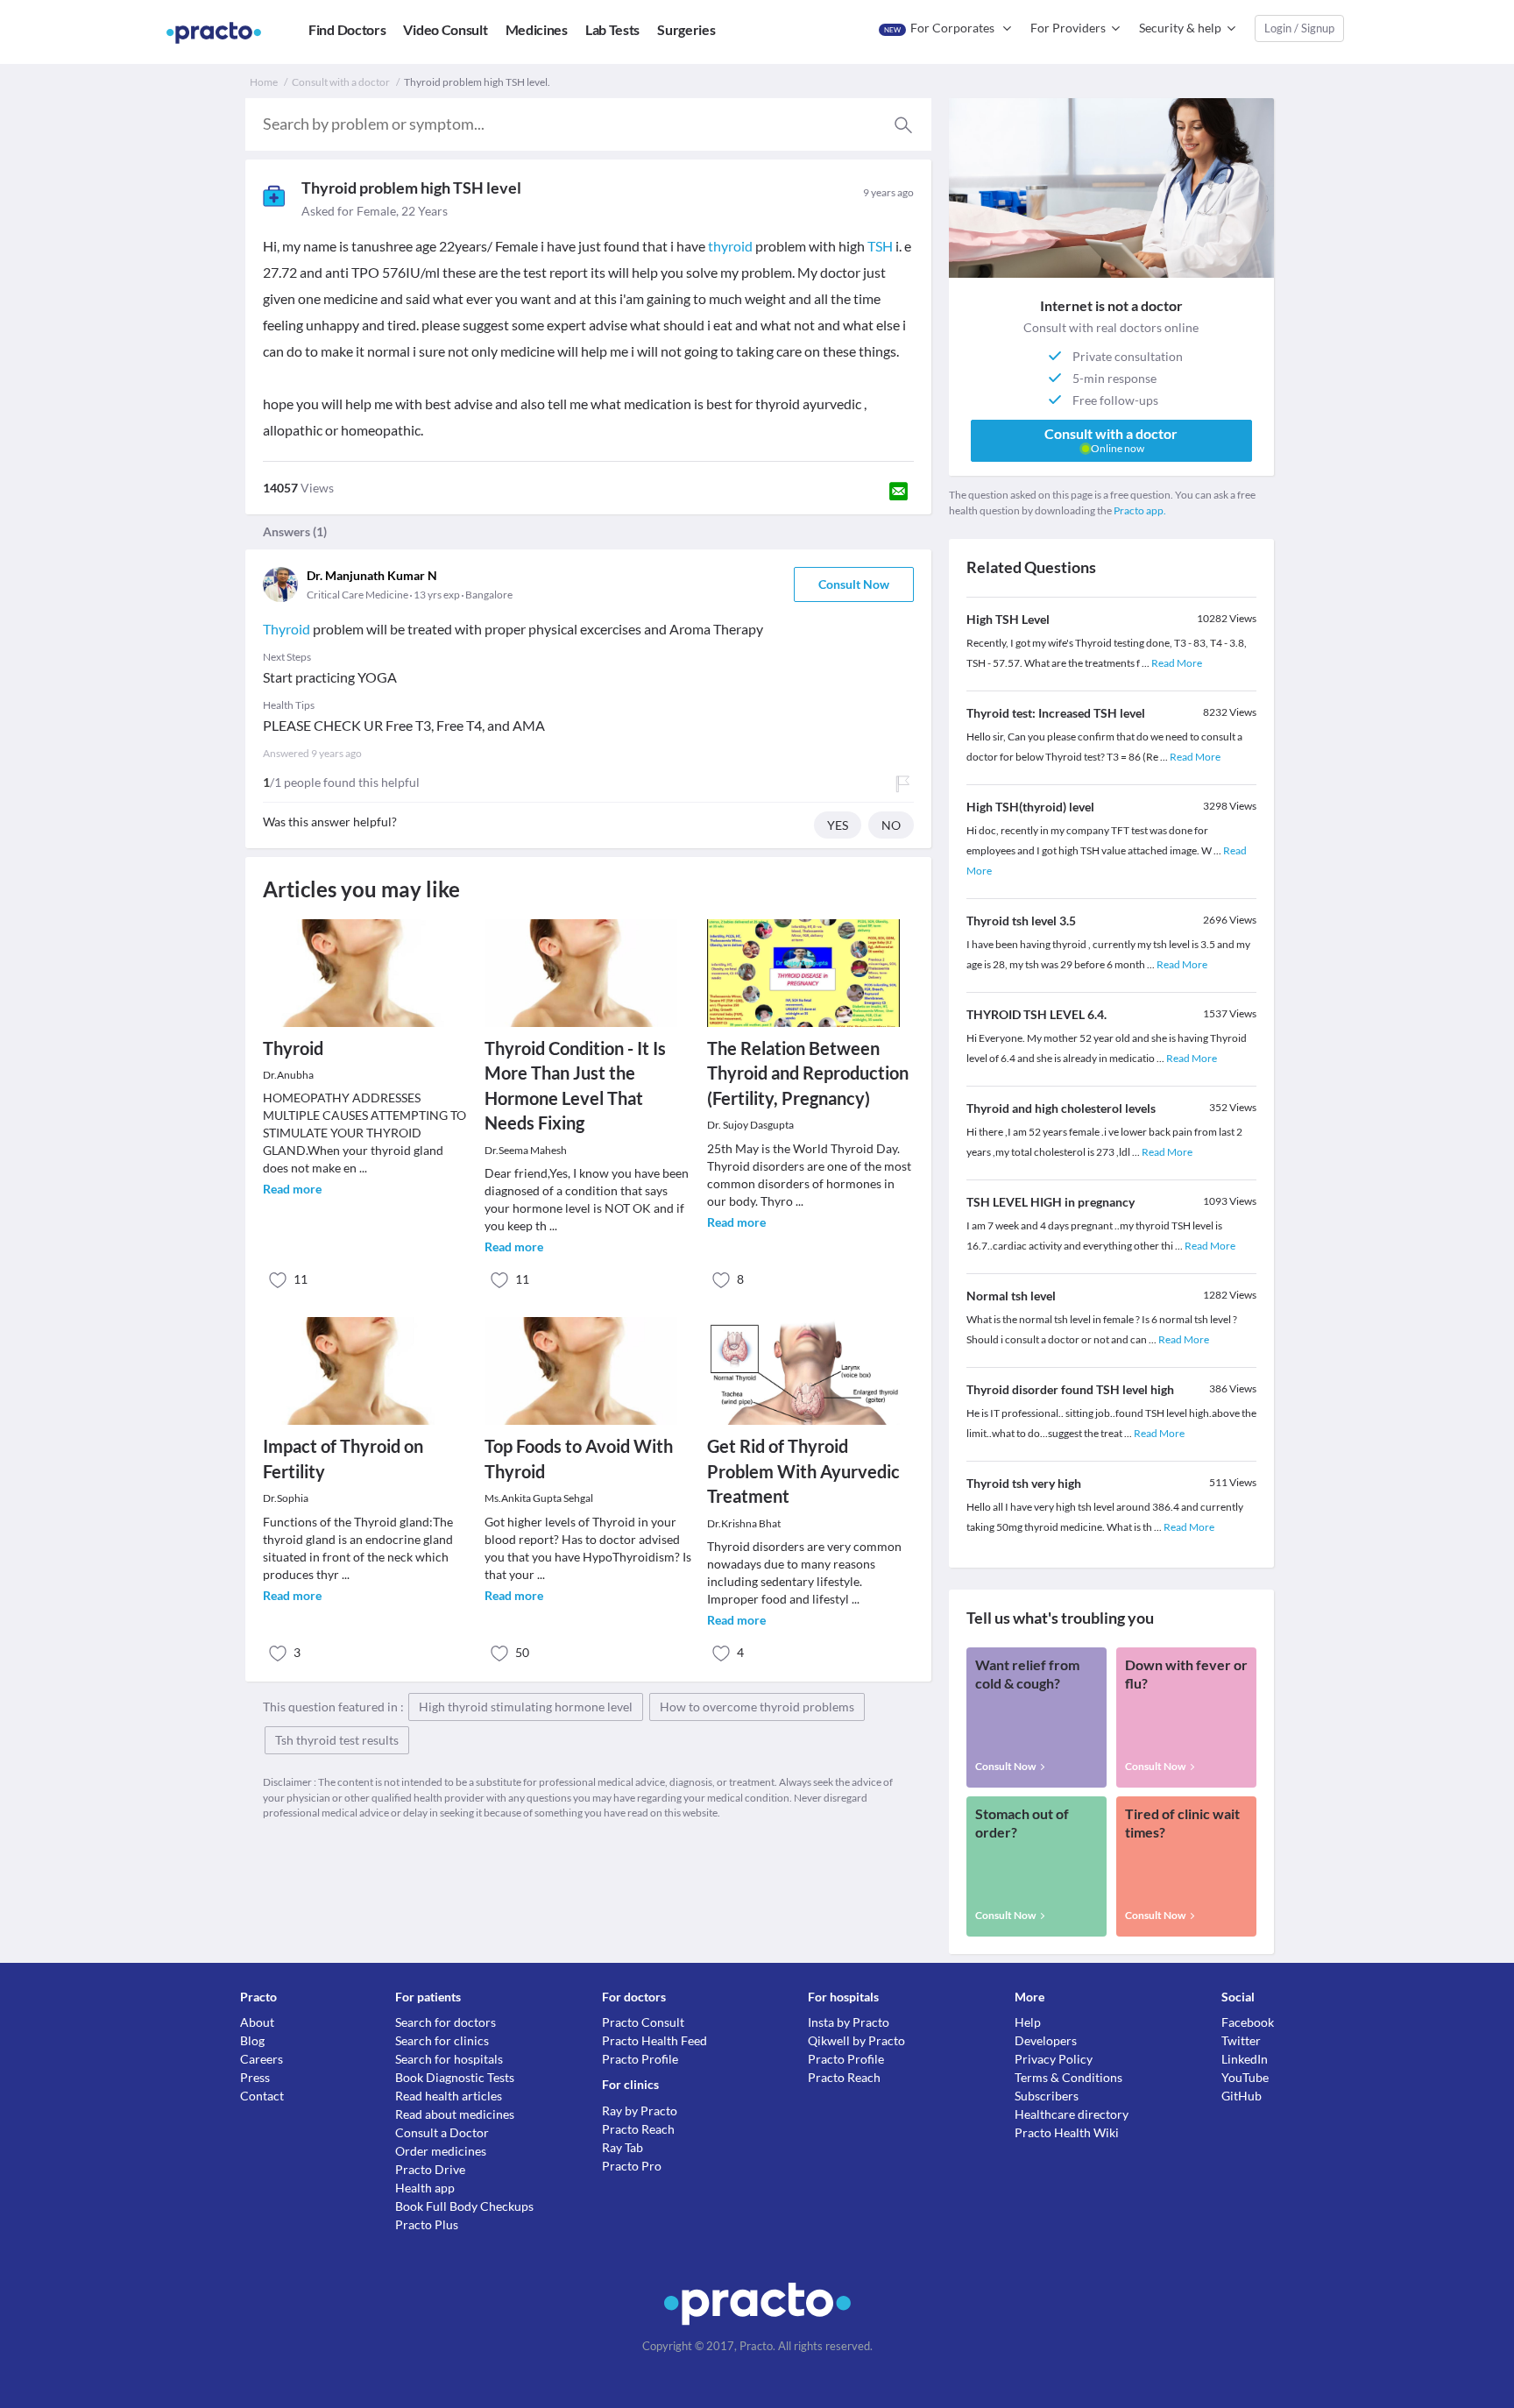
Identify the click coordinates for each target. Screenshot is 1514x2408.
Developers (1046, 2040)
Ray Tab (623, 2147)
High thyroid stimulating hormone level (526, 1707)
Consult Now (854, 584)
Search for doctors (446, 2022)
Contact (262, 2096)
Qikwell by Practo (856, 2040)
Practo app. (1140, 510)
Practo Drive (430, 2169)
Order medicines (441, 2151)
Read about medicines (455, 2114)
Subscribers (1047, 2096)
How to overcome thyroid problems (757, 1707)
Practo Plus (427, 2224)
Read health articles (449, 2096)
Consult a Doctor (442, 2132)
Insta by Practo (849, 2022)
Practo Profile (640, 2059)
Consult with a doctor (341, 82)
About (257, 2022)
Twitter (1241, 2040)
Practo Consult (643, 2022)
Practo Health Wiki (1067, 2132)
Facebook (1248, 2022)
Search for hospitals (449, 2059)
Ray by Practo (640, 2111)
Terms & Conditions (1068, 2077)
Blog (252, 2040)
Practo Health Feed (654, 2040)
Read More (1177, 663)
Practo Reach (638, 2129)
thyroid (730, 246)
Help (1028, 2022)
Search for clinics (442, 2040)
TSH (880, 246)
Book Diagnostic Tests (455, 2077)
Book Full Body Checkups (464, 2206)
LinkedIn (1245, 2059)
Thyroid (287, 629)
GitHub (1242, 2096)
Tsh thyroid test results (337, 1740)
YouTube (1245, 2077)
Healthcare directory (1072, 2114)
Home (264, 82)
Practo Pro (632, 2166)
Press (255, 2077)
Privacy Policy (1054, 2059)
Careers (262, 2059)
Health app (425, 2188)
